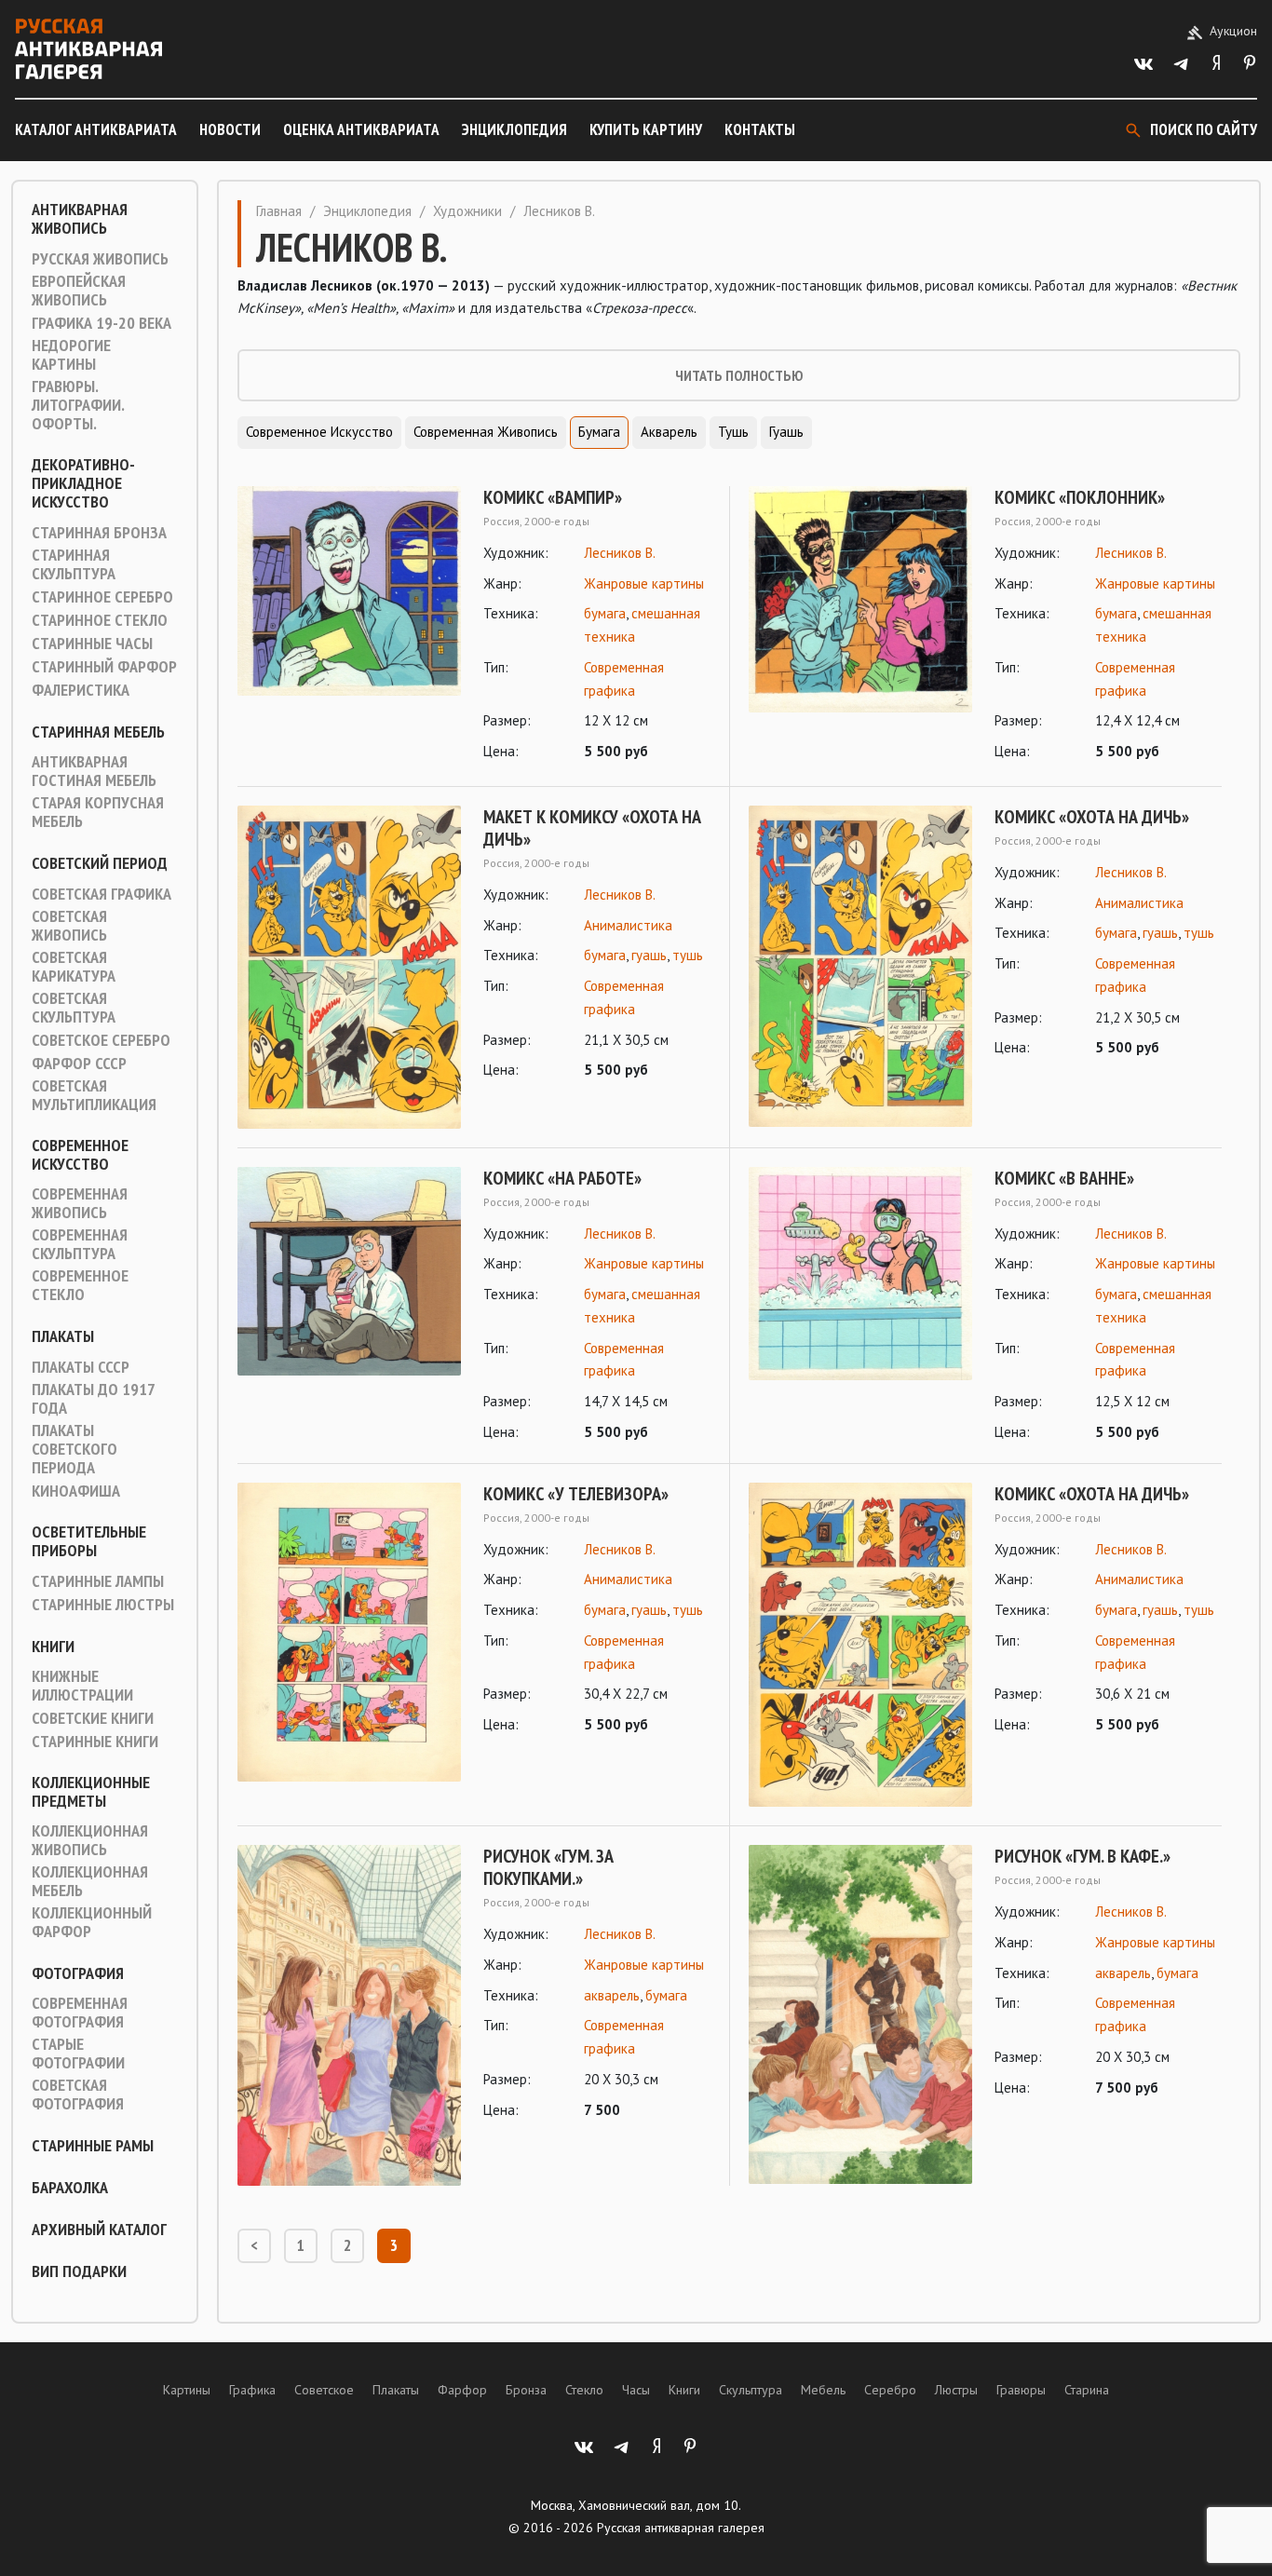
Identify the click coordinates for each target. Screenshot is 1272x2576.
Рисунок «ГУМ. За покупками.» (548, 1867)
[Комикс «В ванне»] (860, 1306)
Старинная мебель (98, 732)
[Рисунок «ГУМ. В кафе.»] (860, 2014)
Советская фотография (78, 2095)
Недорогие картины (71, 355)
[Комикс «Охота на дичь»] (860, 966)
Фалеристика (81, 690)
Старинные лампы (98, 1581)
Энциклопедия (514, 129)
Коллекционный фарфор (92, 1922)
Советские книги (93, 1718)
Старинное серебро (102, 597)
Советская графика (101, 894)
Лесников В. (620, 553)
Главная (279, 211)
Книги (53, 1647)
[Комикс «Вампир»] (349, 625)
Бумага (599, 432)
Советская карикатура (74, 967)
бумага (605, 613)
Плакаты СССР (81, 1367)
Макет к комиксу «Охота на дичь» (592, 828)
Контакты (760, 129)
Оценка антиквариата (361, 129)
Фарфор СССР (79, 1064)
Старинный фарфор (104, 667)
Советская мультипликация (94, 1095)
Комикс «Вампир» (553, 497)
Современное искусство (80, 1155)
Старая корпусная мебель (98, 812)
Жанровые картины (644, 583)
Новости (230, 129)
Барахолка (70, 2188)
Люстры (956, 2390)
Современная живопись (80, 1203)
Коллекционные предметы (91, 1792)
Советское (324, 2390)
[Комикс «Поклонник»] (860, 625)
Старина (1087, 2390)
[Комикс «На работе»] (349, 1306)
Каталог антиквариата (96, 129)
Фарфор (462, 2390)
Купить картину (646, 129)
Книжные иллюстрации (82, 1686)
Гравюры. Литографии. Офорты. (78, 405)
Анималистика (628, 925)
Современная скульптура (80, 1244)
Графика (252, 2390)
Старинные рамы (93, 2146)
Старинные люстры (103, 1605)
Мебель (823, 2390)
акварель (612, 1995)
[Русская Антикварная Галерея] (88, 49)
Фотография (78, 1973)
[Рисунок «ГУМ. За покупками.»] (349, 2015)
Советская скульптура (74, 1008)
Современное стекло (80, 1285)
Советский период (100, 863)
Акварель (669, 432)
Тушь (733, 432)
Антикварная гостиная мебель (94, 771)
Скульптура (751, 2390)
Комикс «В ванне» (1064, 1178)
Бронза (526, 2390)
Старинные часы (92, 644)
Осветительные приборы (89, 1541)
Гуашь (786, 432)
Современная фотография (80, 2013)
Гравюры (1021, 2390)
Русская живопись (100, 259)
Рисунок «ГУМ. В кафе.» (1083, 1856)
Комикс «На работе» (562, 1178)
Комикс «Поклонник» (1080, 497)
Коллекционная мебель (90, 1881)
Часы (636, 2390)
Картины (187, 2390)
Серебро (890, 2390)
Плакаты (63, 1336)
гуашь (649, 955)
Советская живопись (69, 926)
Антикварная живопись (80, 219)
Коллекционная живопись (90, 1840)
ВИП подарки (79, 2271)
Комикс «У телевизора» (576, 1494)
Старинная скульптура (74, 564)
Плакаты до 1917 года (93, 1399)
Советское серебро (101, 1040)
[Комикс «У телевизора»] (349, 1633)
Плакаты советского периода (74, 1449)
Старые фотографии (78, 2054)
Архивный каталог (99, 2230)
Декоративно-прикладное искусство (83, 483)
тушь (688, 955)
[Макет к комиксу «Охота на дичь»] (349, 967)
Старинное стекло (100, 620)
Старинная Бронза (99, 533)
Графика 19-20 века (101, 323)
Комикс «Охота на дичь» (1092, 817)
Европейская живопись (79, 291)
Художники (467, 211)
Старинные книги (95, 1742)
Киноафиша (76, 1491)
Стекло (584, 2390)
